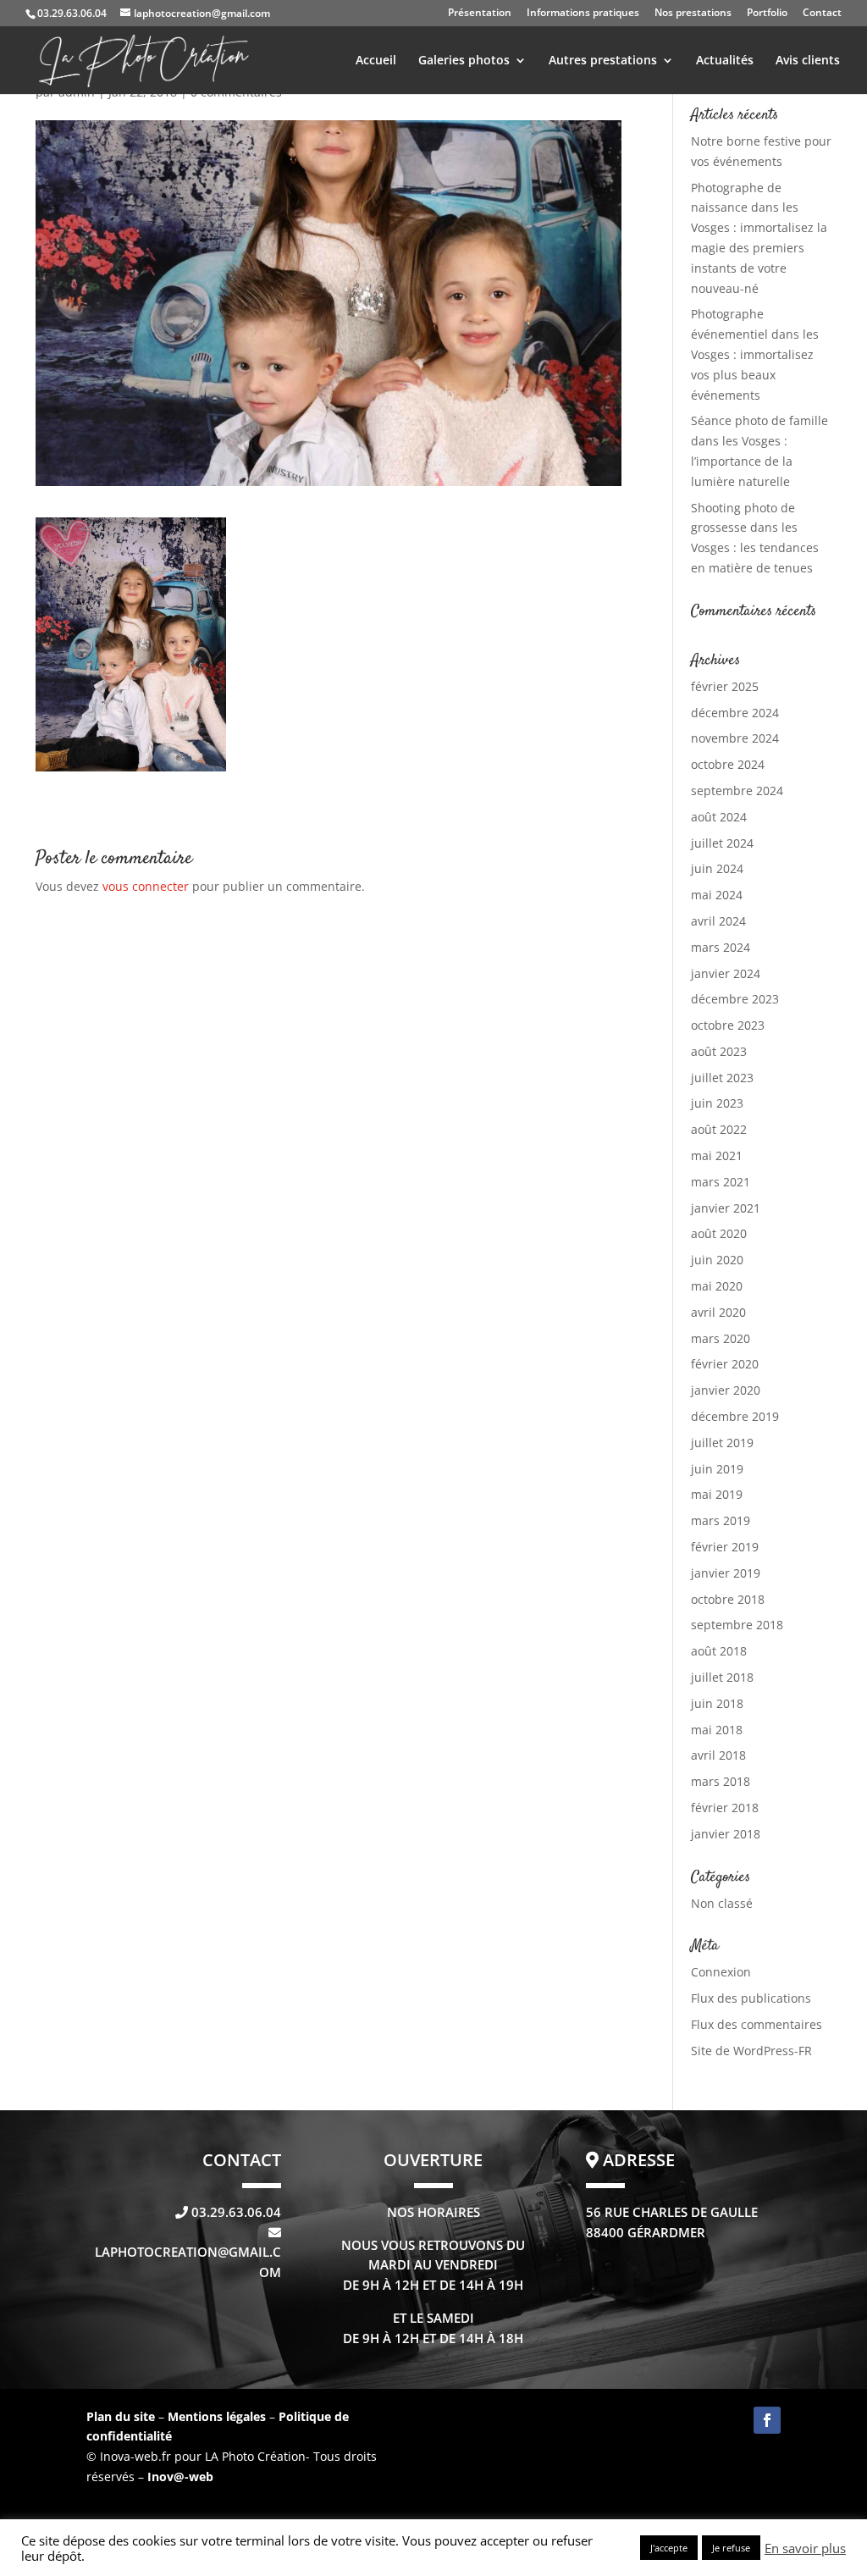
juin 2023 (717, 1103)
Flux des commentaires (757, 2024)
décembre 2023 (735, 999)
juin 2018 (717, 1703)
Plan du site (121, 2416)
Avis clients (808, 61)
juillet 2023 (722, 1078)
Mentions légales (218, 2416)
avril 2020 (718, 1312)
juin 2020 (717, 1260)
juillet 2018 (722, 1677)
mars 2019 (721, 1520)
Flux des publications (751, 1998)
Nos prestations (693, 14)
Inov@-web (180, 2476)
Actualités (725, 61)
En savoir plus (805, 2548)
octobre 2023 (728, 1025)
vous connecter (146, 886)
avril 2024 (718, 921)
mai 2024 (717, 895)
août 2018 (719, 1651)
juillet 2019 (722, 1443)
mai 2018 (717, 1730)
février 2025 (725, 686)
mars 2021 (721, 1182)
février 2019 (725, 1547)
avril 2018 (718, 1755)
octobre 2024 (728, 764)
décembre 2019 (735, 1416)
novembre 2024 (735, 738)
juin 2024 (717, 868)
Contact (822, 14)
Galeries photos (464, 61)
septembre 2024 (737, 790)
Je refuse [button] (731, 2548)
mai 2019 (717, 1494)
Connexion (721, 1972)
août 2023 (719, 1051)
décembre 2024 (735, 713)
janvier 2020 (726, 1390)
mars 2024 (721, 947)
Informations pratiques (583, 14)
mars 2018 (721, 1781)
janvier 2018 (726, 1834)
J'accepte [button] (669, 2548)
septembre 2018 (737, 1625)
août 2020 (719, 1233)
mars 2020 (721, 1338)
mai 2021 (717, 1155)
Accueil (376, 61)
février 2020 (725, 1364)
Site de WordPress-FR (751, 2051)
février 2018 (725, 1808)
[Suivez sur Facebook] (767, 2420)
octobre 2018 (728, 1599)
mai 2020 (717, 1286)
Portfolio (767, 14)
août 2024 (719, 817)
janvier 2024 (726, 973)
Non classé (722, 1903)
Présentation (480, 14)
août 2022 (719, 1129)
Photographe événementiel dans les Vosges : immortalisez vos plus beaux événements (755, 354)
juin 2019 (717, 1469)
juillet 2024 (722, 843)
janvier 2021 (726, 1208)
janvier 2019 (726, 1573)
